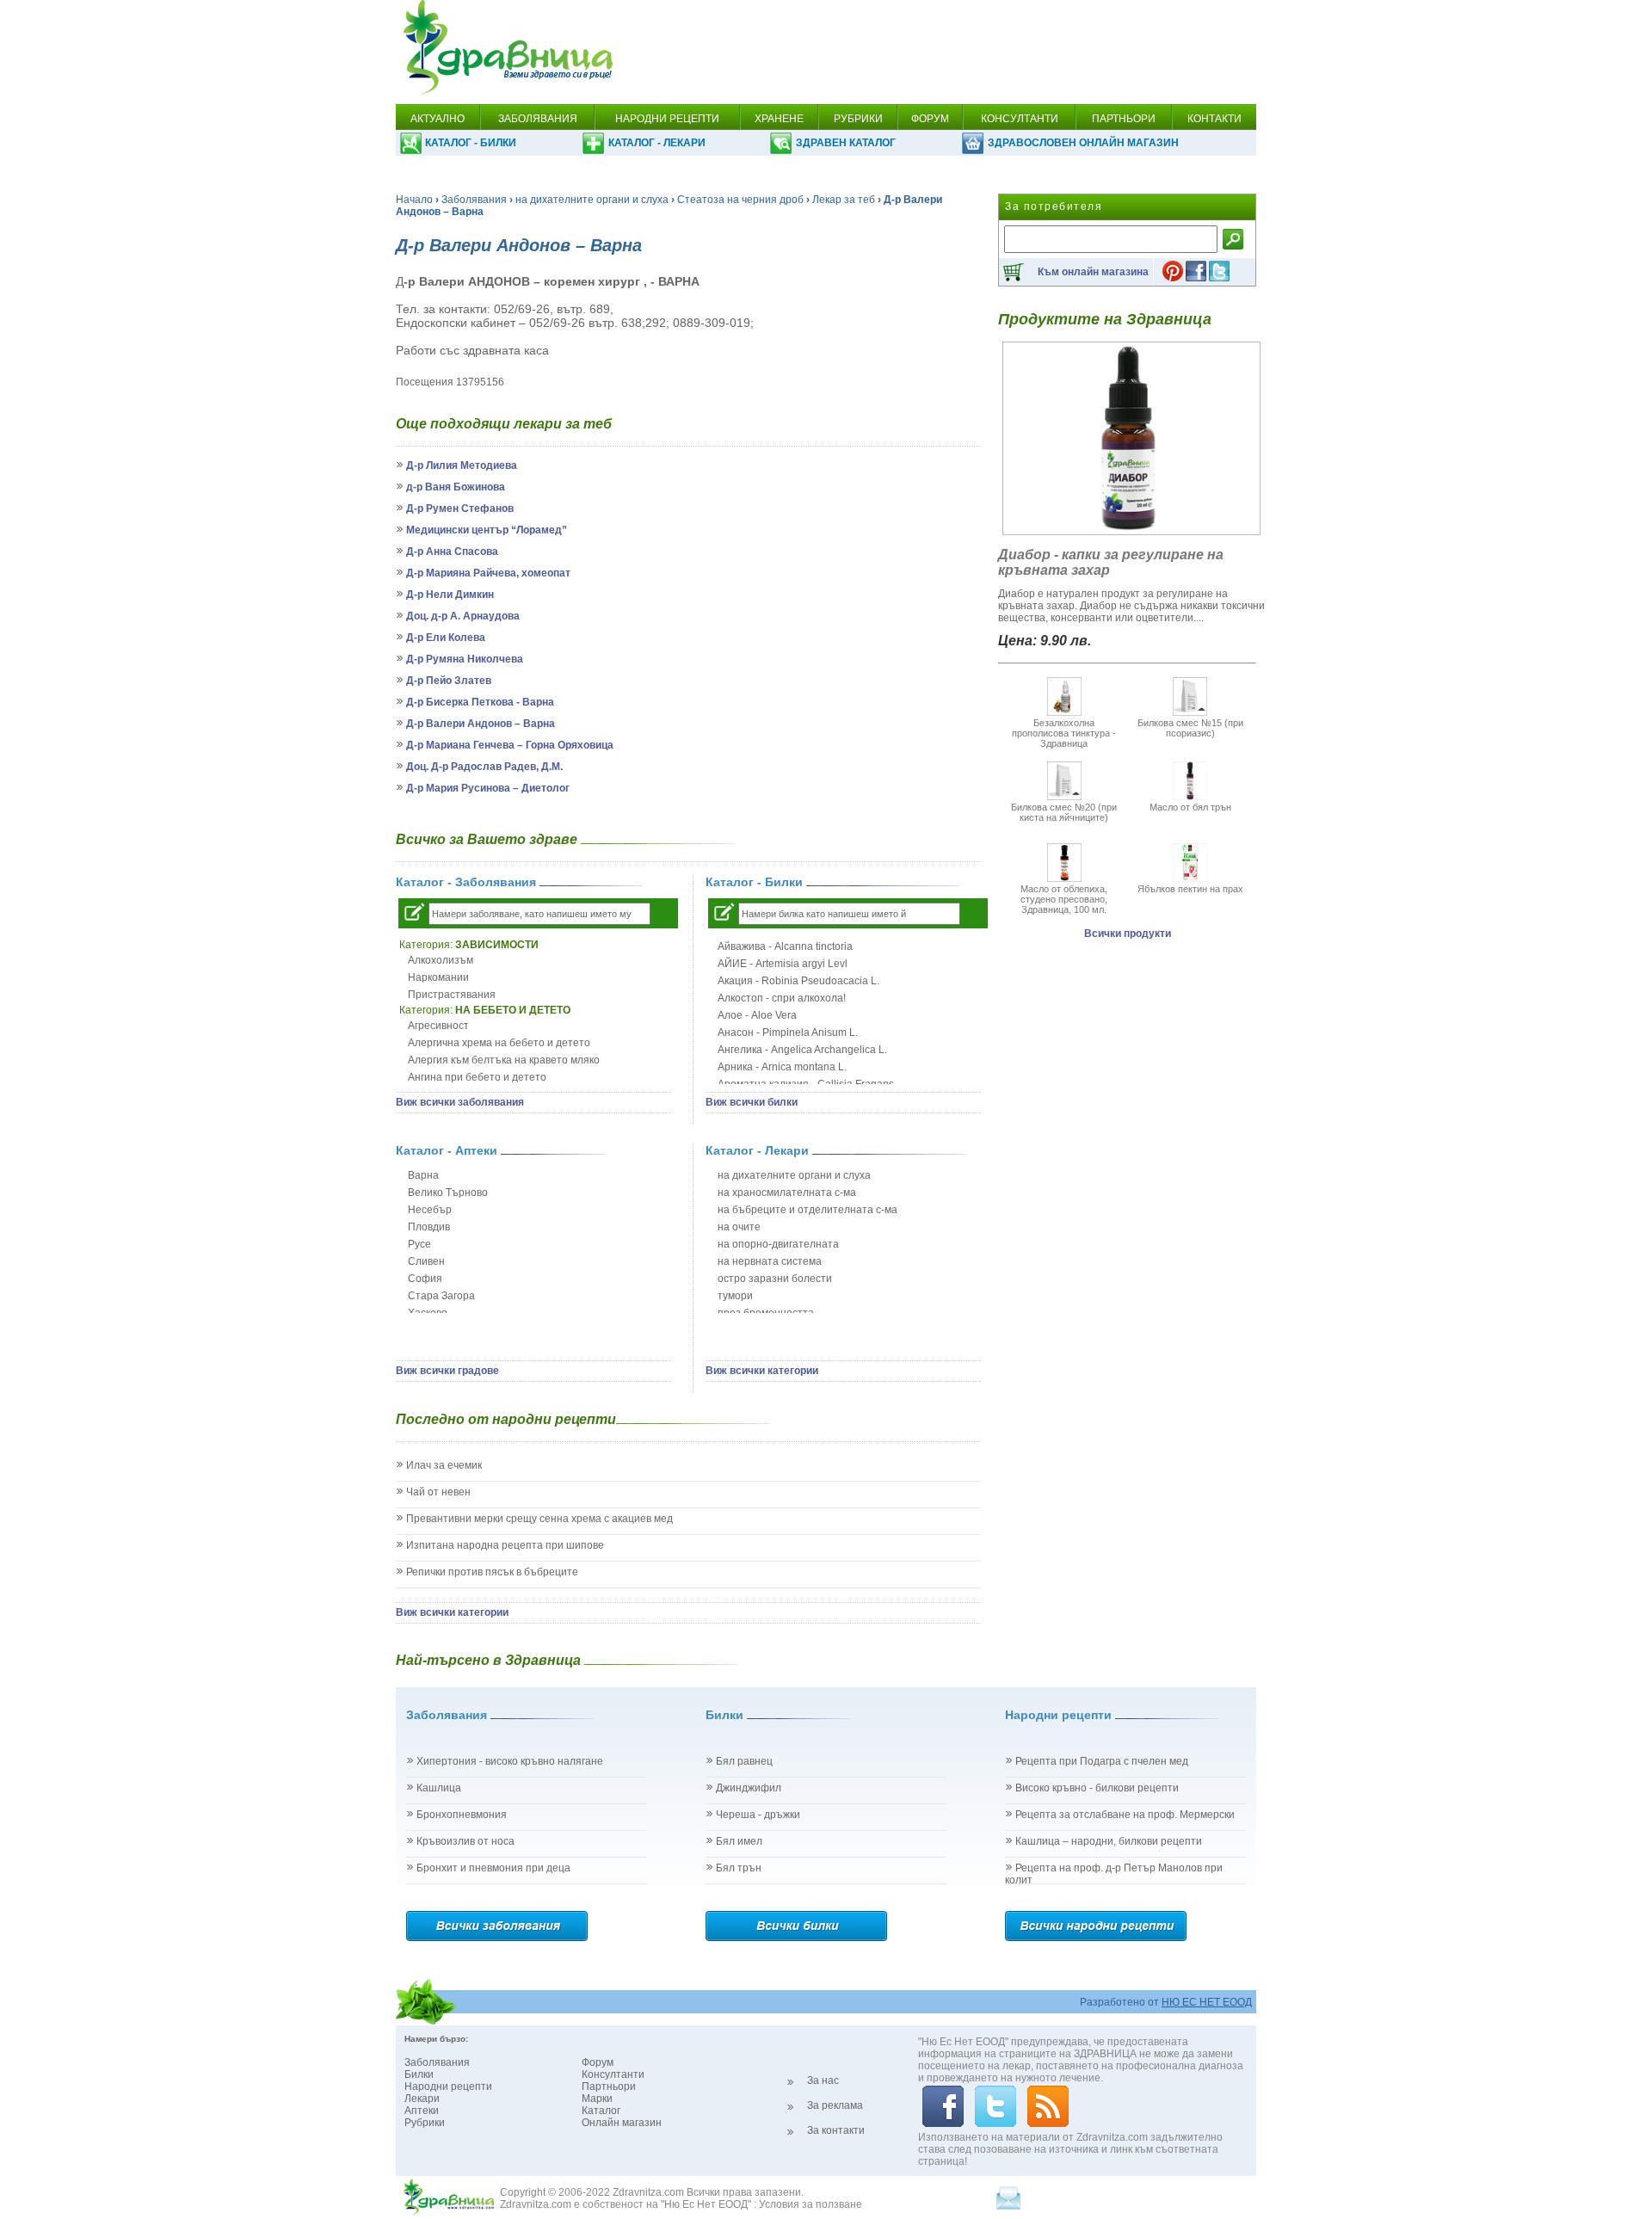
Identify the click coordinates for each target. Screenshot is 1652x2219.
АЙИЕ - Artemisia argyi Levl (783, 964)
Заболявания (474, 200)
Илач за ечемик (444, 1465)
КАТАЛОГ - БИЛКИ (471, 143)
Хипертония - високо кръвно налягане (510, 1761)
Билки (419, 2074)
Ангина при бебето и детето (477, 1077)
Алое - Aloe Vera (757, 1015)
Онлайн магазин (622, 2123)
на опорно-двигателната (778, 1244)
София (425, 1279)
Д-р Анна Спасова (452, 552)
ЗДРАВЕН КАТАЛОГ (846, 143)
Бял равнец (744, 1761)
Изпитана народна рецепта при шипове (505, 1545)
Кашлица (439, 1788)
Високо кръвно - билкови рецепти (1097, 1788)
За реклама (835, 2105)
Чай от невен (438, 1492)
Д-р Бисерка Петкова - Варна (480, 702)
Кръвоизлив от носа (465, 1841)
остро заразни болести (775, 1279)
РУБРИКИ (858, 119)
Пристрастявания (452, 995)
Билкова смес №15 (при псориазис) (1190, 728)
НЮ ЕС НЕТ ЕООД (1207, 2002)
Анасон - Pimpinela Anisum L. (788, 1032)
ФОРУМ (930, 119)
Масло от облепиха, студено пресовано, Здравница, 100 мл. (1064, 899)
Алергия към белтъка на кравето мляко (504, 1060)
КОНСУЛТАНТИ (1020, 119)
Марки (597, 2099)
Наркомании (438, 977)
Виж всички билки (752, 1102)
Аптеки (422, 2111)
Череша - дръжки (758, 1815)
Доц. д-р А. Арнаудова (463, 616)
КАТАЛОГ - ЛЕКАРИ (657, 143)
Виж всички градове (447, 1371)
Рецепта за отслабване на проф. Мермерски (1125, 1815)
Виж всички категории (762, 1371)
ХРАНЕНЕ (779, 119)
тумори (735, 1296)
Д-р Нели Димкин (450, 595)
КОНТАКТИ (1214, 119)
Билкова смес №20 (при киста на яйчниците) (1064, 812)
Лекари (422, 2099)
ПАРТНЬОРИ (1124, 119)
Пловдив (429, 1227)
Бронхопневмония (462, 1815)
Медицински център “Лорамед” (487, 530)
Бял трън (739, 1868)
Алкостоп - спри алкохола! (782, 998)
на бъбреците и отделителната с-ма (808, 1210)
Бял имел (739, 1841)
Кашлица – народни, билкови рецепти (1109, 1841)
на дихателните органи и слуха (592, 200)
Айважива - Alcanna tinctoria (785, 946)
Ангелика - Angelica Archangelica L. (802, 1050)
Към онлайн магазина (1093, 272)
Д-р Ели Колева (446, 638)
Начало (414, 200)
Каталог (601, 2111)
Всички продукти (1128, 934)
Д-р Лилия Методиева (462, 465)
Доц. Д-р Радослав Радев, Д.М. (484, 767)
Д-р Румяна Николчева (465, 659)
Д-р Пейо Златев (449, 681)
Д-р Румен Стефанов (460, 509)
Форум (598, 2062)
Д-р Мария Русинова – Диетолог (488, 788)
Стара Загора (441, 1296)
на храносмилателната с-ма (787, 1193)
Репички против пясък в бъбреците (492, 1572)
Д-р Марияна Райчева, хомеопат (488, 573)
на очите (739, 1227)
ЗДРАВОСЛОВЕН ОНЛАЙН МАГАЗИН (1083, 143)
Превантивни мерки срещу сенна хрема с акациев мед (539, 1519)
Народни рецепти (448, 2086)
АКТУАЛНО (438, 119)
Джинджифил (749, 1788)
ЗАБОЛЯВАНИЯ (538, 119)
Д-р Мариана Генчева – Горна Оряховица (510, 745)
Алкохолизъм (441, 960)
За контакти (836, 2130)
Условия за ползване (811, 2204)
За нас (823, 2080)
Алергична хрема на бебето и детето (499, 1043)
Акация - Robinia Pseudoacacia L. (798, 981)
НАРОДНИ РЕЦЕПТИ (667, 119)
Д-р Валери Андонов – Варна (481, 724)
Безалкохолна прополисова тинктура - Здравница (1064, 733)
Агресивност (438, 1026)
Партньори (609, 2086)
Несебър (430, 1210)
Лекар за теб (844, 200)
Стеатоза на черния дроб (740, 200)
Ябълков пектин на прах (1190, 889)
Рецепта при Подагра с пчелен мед (1102, 1761)
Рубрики (425, 2123)
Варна (423, 1175)
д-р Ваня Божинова (456, 487)
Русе (419, 1244)
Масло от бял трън (1190, 807)
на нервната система (770, 1261)
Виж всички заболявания (460, 1102)
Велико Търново (448, 1193)
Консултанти (613, 2074)
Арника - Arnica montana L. (782, 1067)
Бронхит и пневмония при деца (493, 1868)
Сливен (426, 1261)
